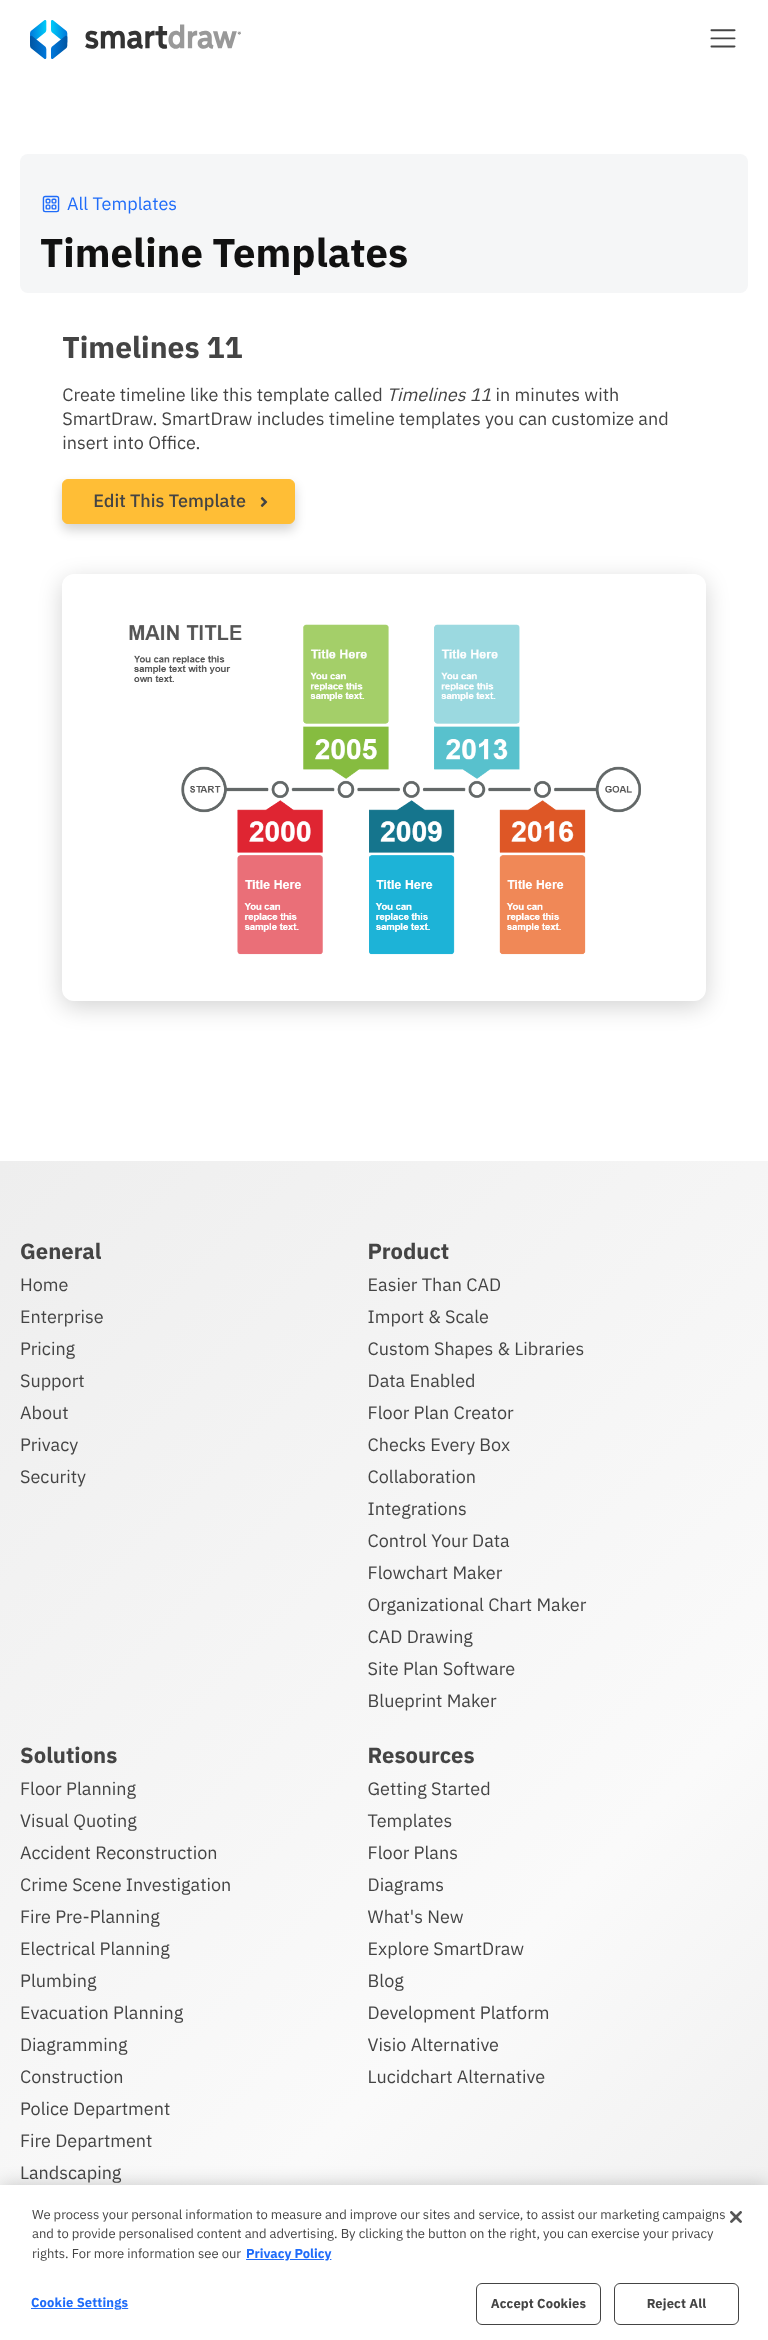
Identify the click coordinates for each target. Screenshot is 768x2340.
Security (53, 1476)
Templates (410, 1820)
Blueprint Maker (432, 1700)
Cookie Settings (79, 2302)
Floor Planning (78, 1788)
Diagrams (406, 1884)
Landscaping (70, 2172)
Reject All (677, 2303)
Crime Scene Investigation (125, 1884)
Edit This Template (169, 500)
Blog (386, 1980)
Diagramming (74, 2044)
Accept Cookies (538, 2303)
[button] (723, 38)
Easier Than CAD (435, 1284)
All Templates (122, 203)
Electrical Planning (95, 1948)
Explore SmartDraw (446, 1948)
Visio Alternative (433, 2044)
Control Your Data (439, 1540)
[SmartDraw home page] (135, 39)
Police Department (95, 2108)
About (44, 1412)
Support (52, 1380)
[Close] (736, 2217)
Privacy (49, 1444)
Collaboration (422, 1476)
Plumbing (58, 1980)
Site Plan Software (441, 1668)
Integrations (417, 1508)
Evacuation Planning (101, 2012)
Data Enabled (422, 1380)
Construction (71, 2076)
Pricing (47, 1348)
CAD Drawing (420, 1636)
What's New (416, 1916)
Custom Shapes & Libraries (476, 1348)
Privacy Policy (288, 2253)
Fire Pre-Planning (90, 1916)
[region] (384, 2262)
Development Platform (459, 2012)
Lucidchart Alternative (457, 2076)
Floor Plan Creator (441, 1412)
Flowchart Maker (435, 1572)
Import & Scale (428, 1316)
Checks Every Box (439, 1444)
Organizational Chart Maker (477, 1604)
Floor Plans (413, 1852)
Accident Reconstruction (119, 1852)
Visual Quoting (78, 1820)
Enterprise (62, 1316)
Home (44, 1284)
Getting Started (429, 1788)
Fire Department (86, 2140)
